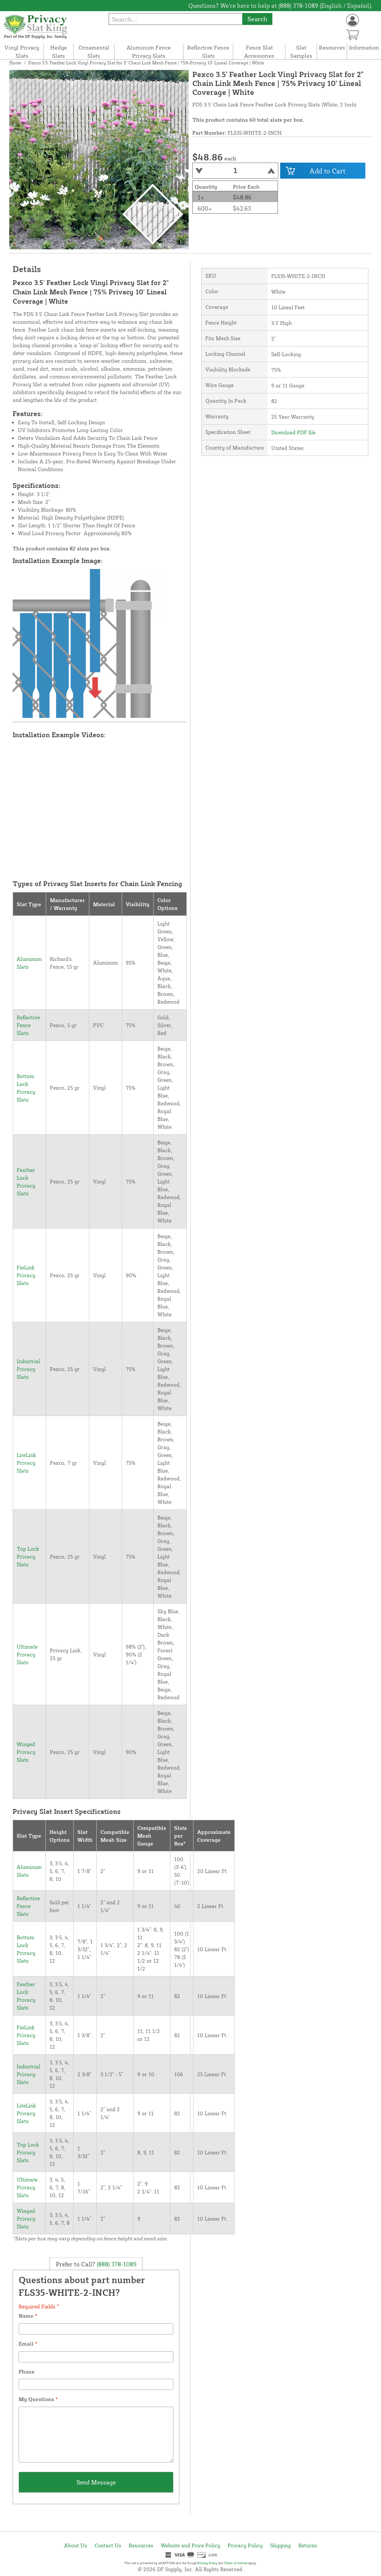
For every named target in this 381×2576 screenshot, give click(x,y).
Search (257, 19)
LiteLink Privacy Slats (26, 1463)
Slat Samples (301, 52)
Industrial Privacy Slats (28, 1369)
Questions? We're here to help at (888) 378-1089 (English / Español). (280, 6)
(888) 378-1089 (116, 2264)
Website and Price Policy (190, 2545)
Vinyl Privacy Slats (22, 52)
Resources (332, 47)
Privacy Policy (245, 2545)
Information (364, 47)
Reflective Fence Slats (208, 52)
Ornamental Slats (94, 52)
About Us (76, 2545)
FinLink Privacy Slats (26, 1275)
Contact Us (108, 2545)
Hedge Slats (59, 52)
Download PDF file (293, 432)
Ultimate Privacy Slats (27, 1654)
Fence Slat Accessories (259, 52)
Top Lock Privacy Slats (28, 1557)
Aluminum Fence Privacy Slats (149, 52)
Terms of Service (236, 2563)
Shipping (281, 2545)
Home (15, 63)
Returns (308, 2545)
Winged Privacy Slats (26, 1752)
